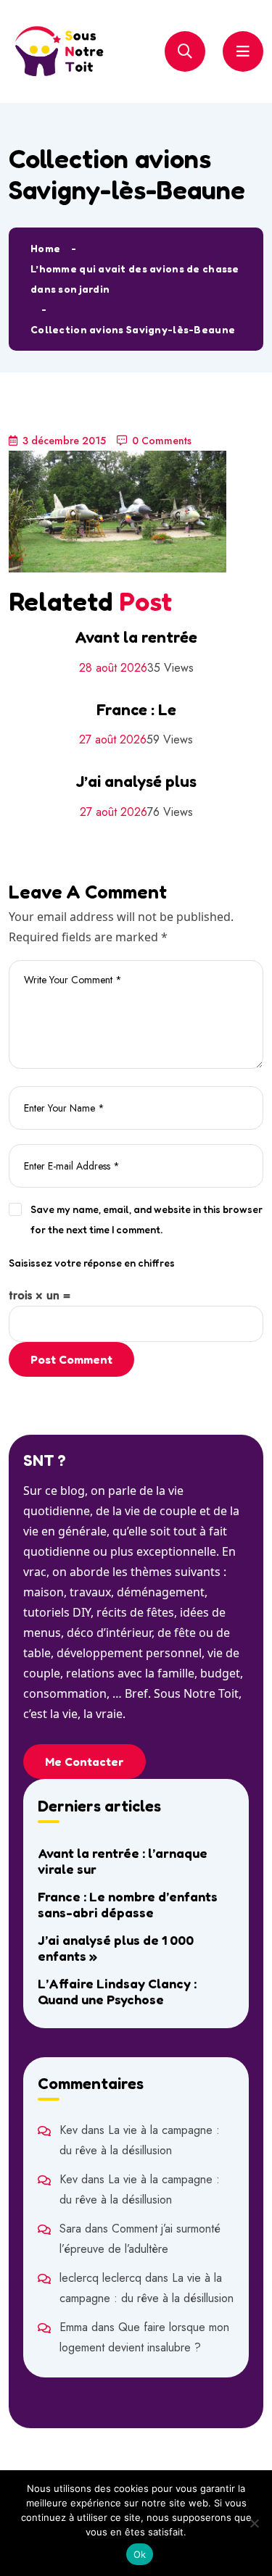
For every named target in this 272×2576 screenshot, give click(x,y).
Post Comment (71, 1359)
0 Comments (162, 441)
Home (45, 248)
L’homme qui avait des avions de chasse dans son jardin (135, 279)
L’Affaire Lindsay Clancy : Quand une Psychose (117, 1991)
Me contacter (85, 1762)
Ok (140, 2554)
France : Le (136, 709)
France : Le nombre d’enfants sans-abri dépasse (128, 1904)
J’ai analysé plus (136, 781)
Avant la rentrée (136, 637)
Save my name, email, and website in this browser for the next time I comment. (147, 1219)
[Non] (254, 2523)
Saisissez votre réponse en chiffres (92, 1263)
